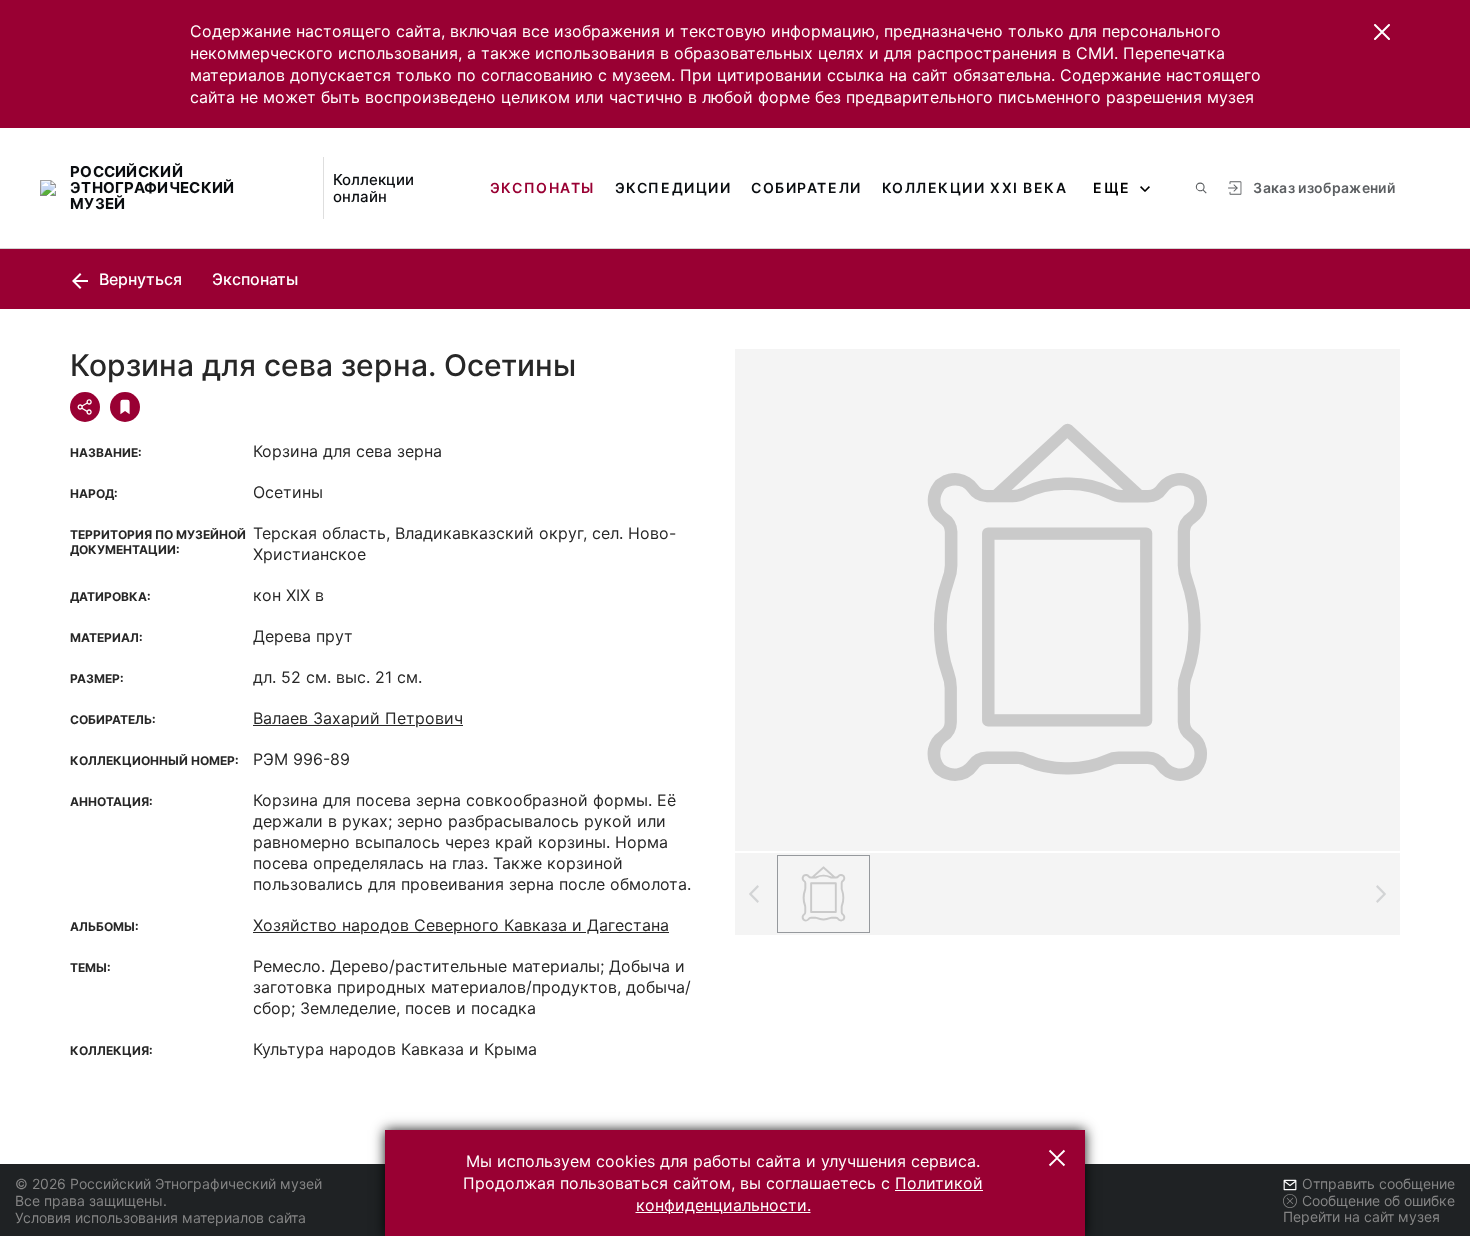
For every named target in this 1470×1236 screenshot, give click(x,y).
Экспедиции (673, 187)
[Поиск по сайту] (1201, 188)
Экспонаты (542, 187)
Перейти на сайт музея (1361, 1216)
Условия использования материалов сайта (160, 1217)
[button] (1382, 32)
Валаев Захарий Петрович (358, 718)
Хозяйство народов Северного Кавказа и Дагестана (461, 925)
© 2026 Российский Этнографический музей (168, 1183)
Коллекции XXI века (975, 187)
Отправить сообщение (1378, 1183)
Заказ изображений (1324, 187)
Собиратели (806, 187)
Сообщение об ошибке (1378, 1200)
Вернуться (138, 279)
